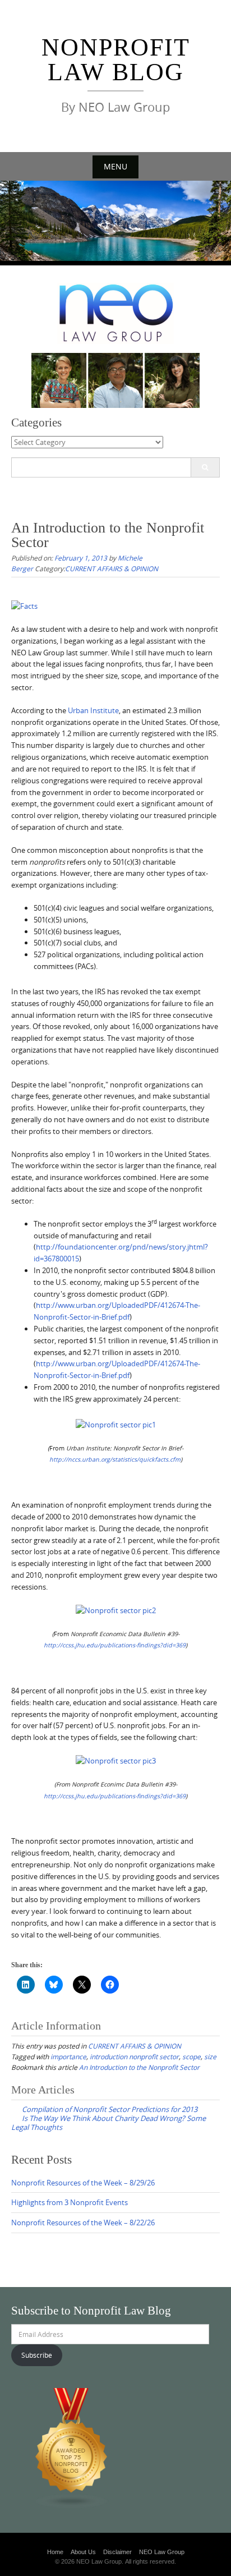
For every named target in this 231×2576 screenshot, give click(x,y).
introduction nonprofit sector (134, 2056)
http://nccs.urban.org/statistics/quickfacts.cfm (115, 1459)
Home (55, 2552)
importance (68, 2056)
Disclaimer (117, 2552)
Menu (115, 166)
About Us (83, 2552)
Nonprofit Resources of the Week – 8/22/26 (83, 2223)
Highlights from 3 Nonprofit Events (70, 2202)
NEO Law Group (162, 2552)
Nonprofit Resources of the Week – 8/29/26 (83, 2183)
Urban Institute (93, 710)
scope (191, 2056)
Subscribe (37, 2355)
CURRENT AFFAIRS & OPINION (112, 568)
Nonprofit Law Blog (116, 60)
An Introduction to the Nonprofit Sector (139, 2067)
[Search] (205, 467)
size (210, 2056)
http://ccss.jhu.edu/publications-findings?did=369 (115, 1796)
